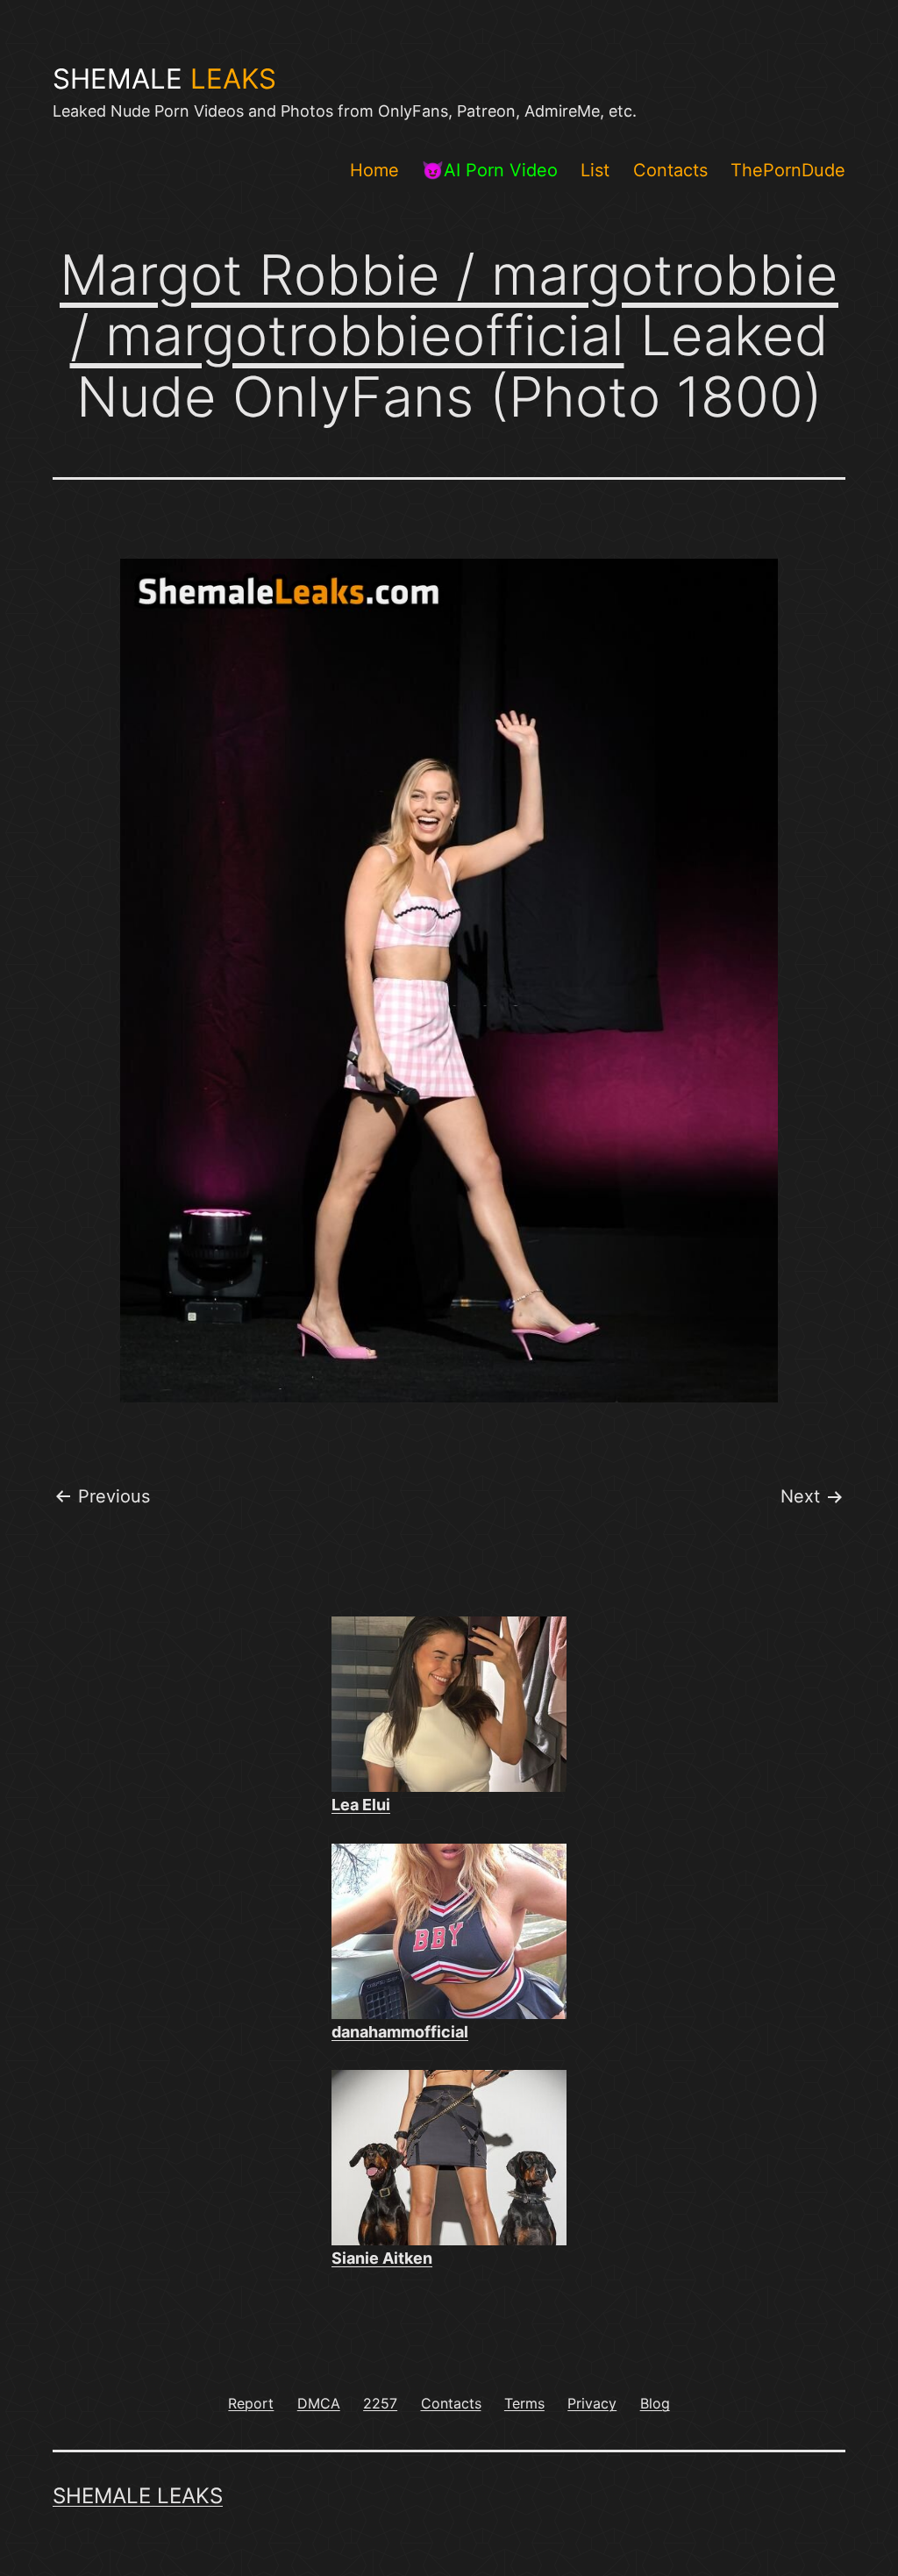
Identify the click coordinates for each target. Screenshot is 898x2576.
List (595, 170)
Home (374, 170)
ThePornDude (788, 170)
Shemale (164, 79)
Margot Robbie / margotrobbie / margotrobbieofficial (449, 305)
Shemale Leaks (138, 2496)
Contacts (670, 170)
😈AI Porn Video (490, 170)
